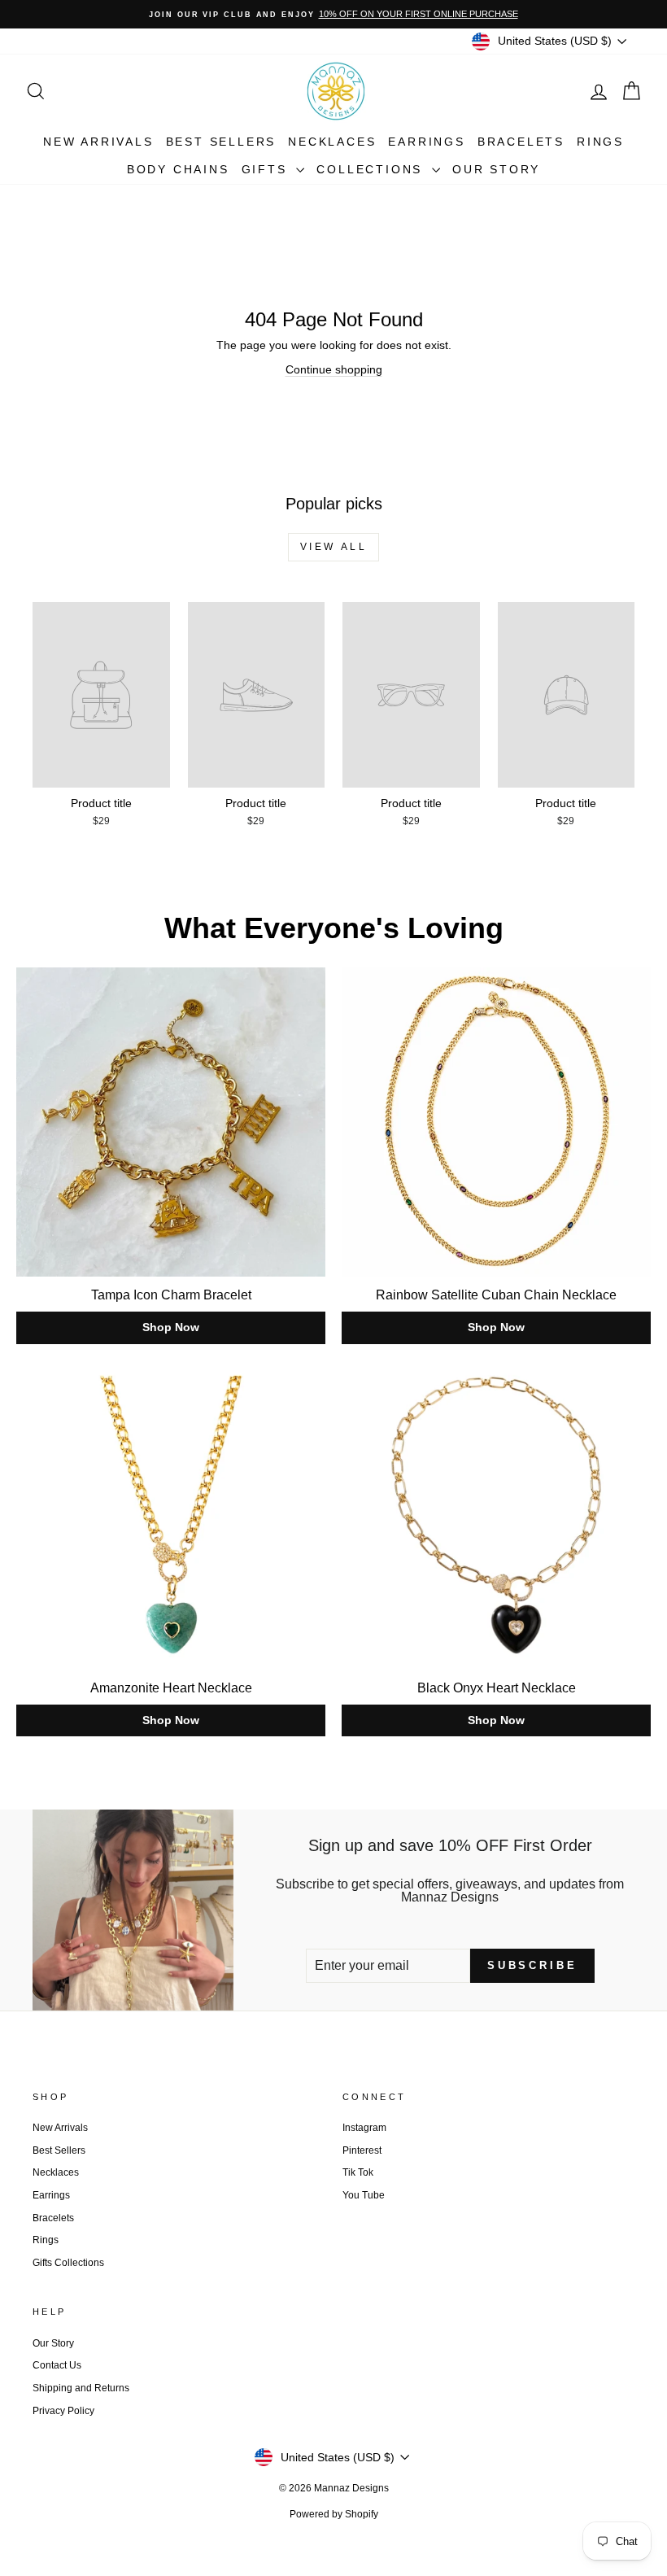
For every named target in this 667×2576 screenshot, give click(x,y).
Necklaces (332, 142)
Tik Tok (358, 2172)
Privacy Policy (63, 2411)
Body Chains (178, 169)
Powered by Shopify (334, 2514)
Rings (600, 142)
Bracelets (521, 142)
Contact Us (57, 2365)
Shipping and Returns (81, 2388)
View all (334, 547)
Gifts (267, 169)
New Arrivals (98, 142)
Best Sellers (221, 142)
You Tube (364, 2195)
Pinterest (362, 2150)
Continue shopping (334, 369)
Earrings (426, 142)
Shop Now (171, 1327)
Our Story (496, 169)
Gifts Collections (68, 2263)
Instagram (364, 2128)
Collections (372, 169)
